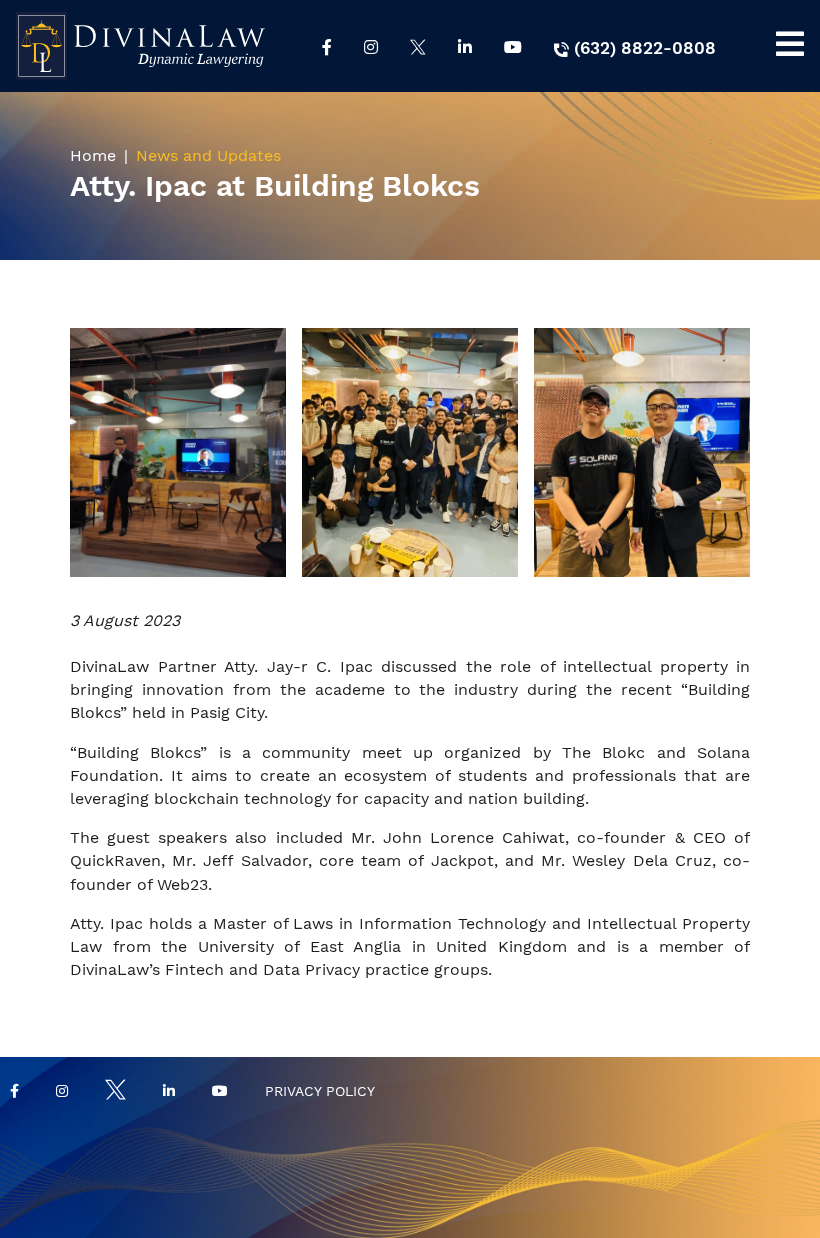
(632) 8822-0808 (642, 48)
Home (93, 155)
